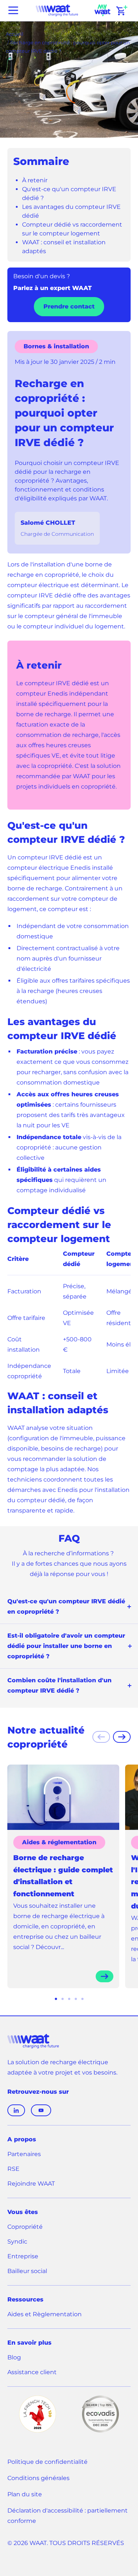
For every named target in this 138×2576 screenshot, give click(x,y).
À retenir (35, 180)
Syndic (17, 2242)
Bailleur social (27, 2271)
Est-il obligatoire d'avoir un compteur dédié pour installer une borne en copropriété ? (66, 1646)
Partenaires (24, 2154)
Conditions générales (38, 2478)
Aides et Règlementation (45, 2314)
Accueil (15, 34)
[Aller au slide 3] (69, 1999)
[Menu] (13, 10)
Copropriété (25, 2227)
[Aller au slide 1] (56, 1999)
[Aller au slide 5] (82, 1999)
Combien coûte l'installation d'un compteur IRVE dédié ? (59, 1685)
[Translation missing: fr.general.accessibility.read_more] (105, 1976)
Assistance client (32, 2373)
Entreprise (23, 2256)
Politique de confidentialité (47, 2462)
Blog (14, 2357)
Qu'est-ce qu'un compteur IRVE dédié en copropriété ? (66, 1606)
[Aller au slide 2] (63, 1999)
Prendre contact (69, 306)
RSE (13, 2169)
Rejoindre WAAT (31, 2184)
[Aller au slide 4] (76, 1999)
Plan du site (25, 2494)
